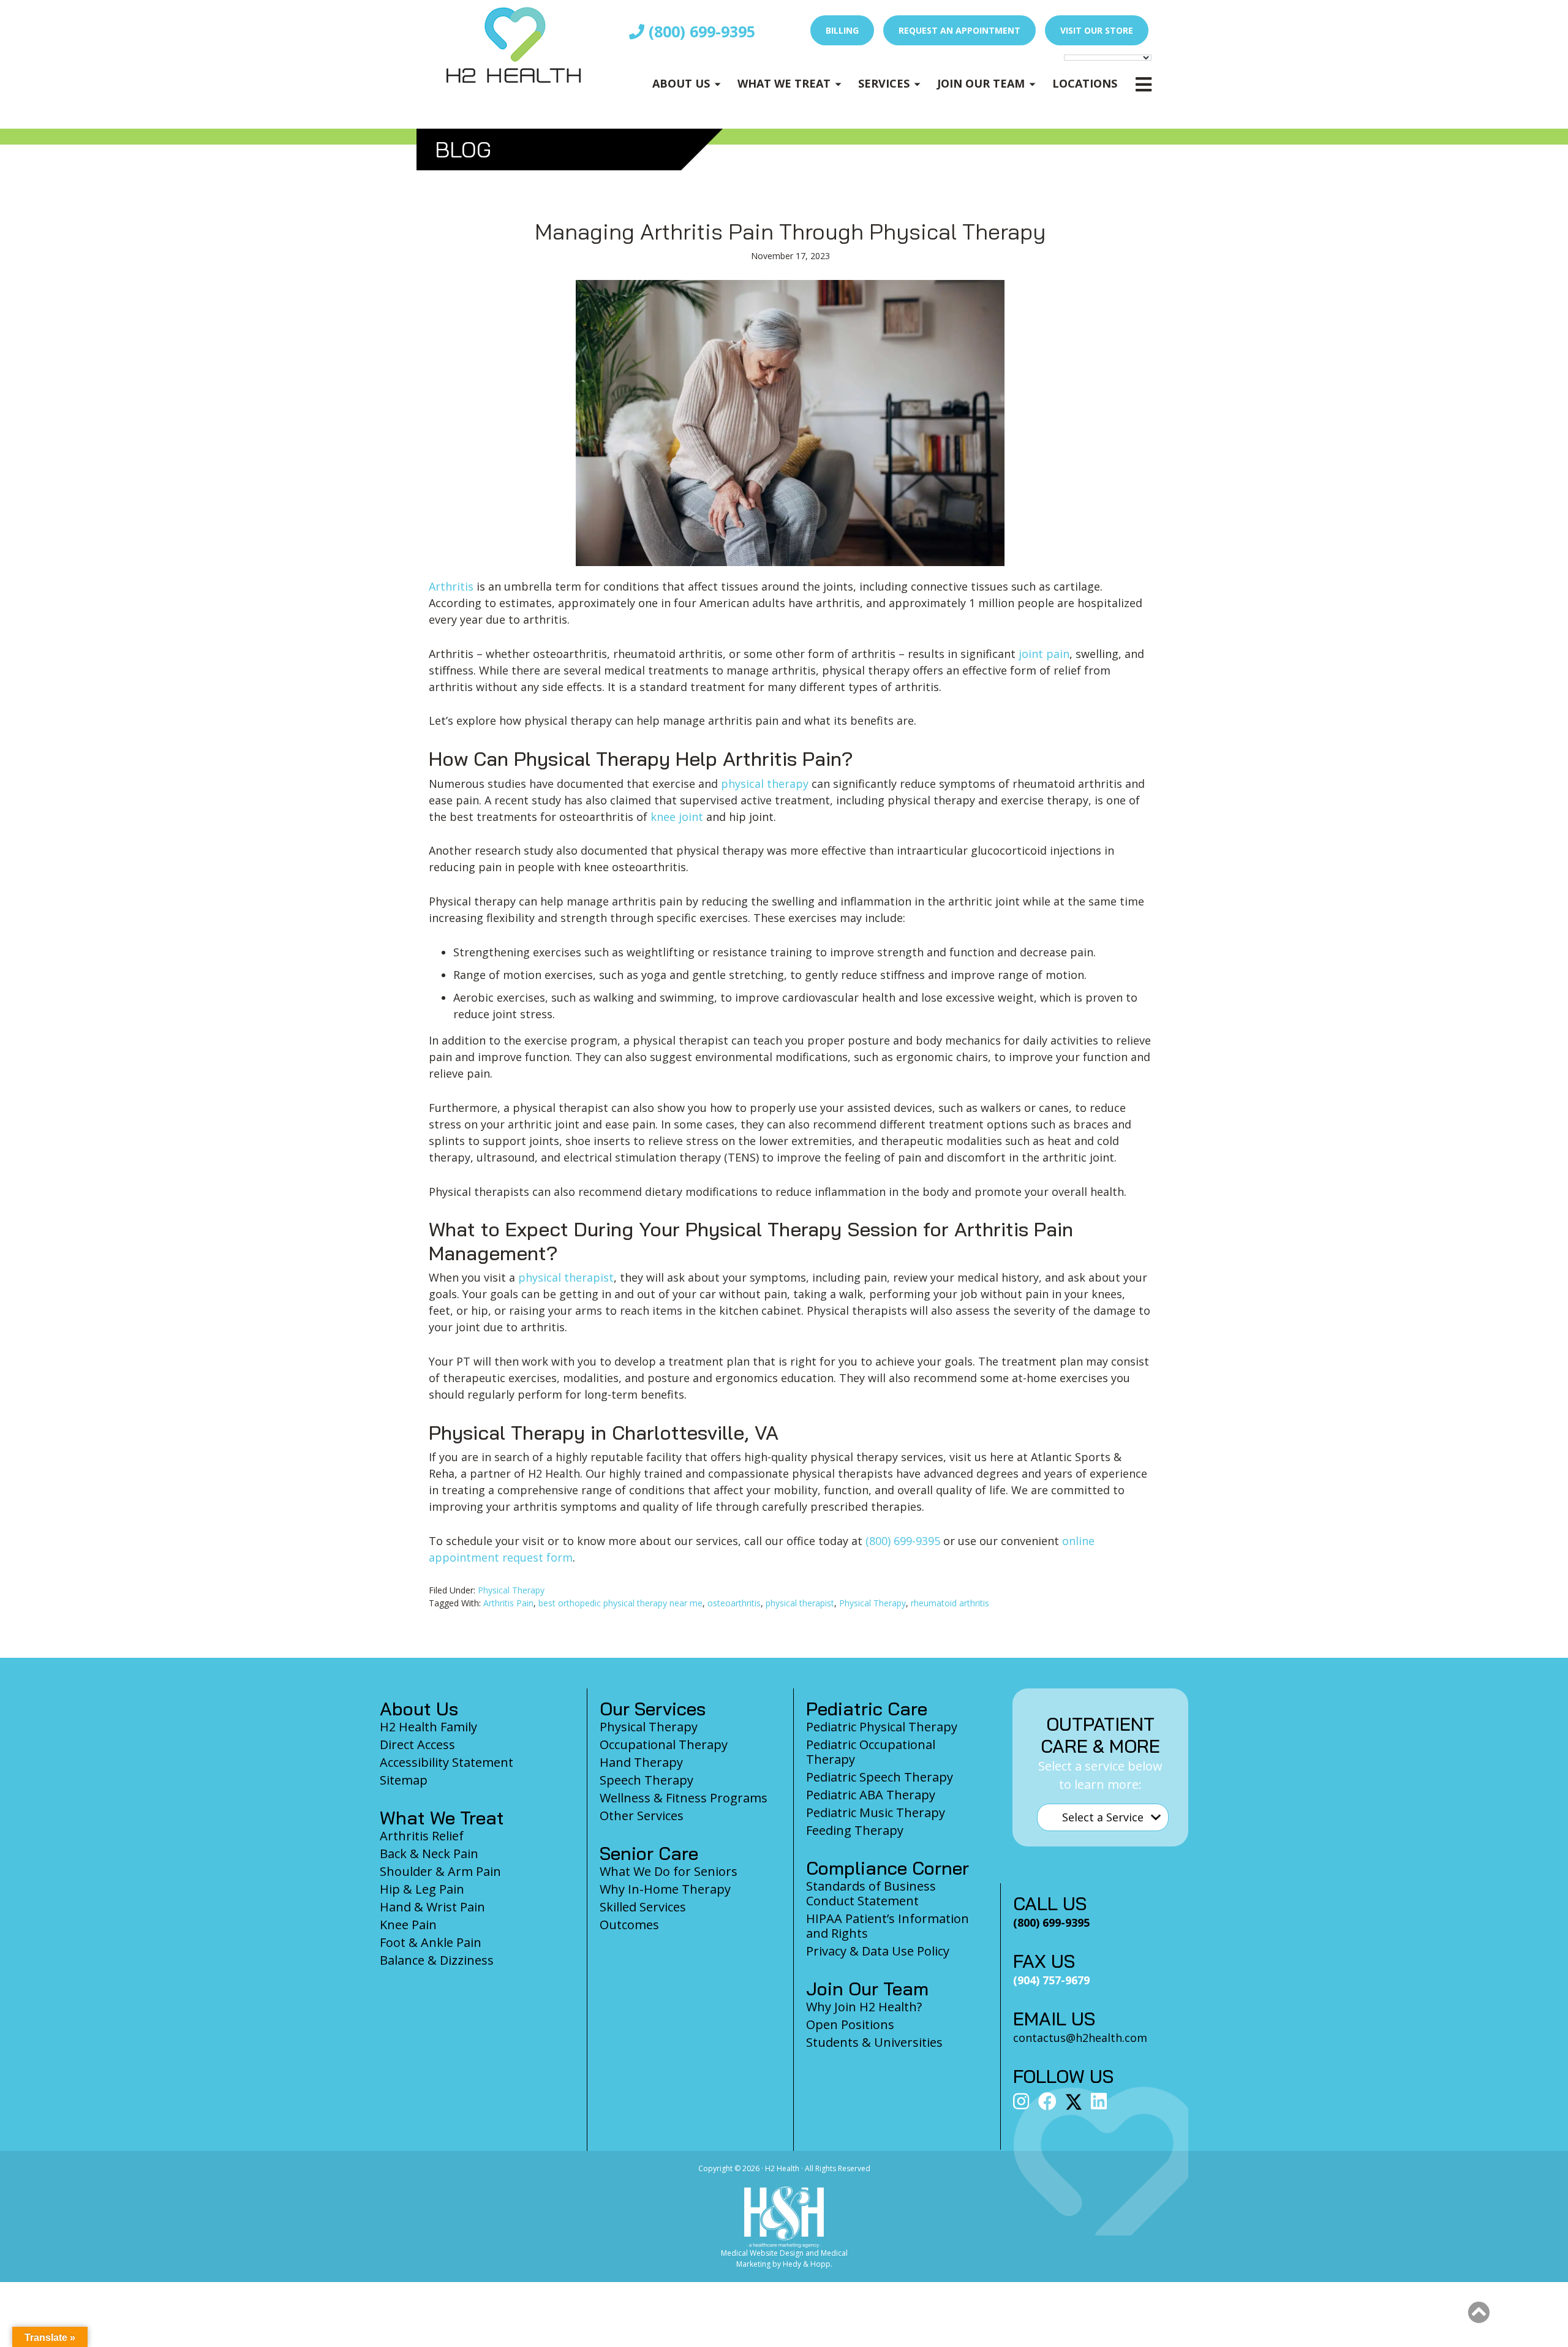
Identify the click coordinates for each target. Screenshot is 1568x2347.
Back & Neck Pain (429, 1854)
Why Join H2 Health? (864, 2007)
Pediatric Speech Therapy (880, 1777)
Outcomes (629, 1925)
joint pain (1044, 654)
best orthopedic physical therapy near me (620, 1603)
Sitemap (404, 1780)
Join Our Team (981, 83)
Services (884, 83)
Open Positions (850, 2024)
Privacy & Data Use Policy (878, 1951)
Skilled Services (643, 1907)
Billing (842, 30)
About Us (681, 83)
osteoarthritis (734, 1603)
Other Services (642, 1816)
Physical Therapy (511, 1590)
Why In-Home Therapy (665, 1889)
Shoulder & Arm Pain (440, 1871)
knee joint (677, 817)
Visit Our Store (1097, 30)
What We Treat (784, 83)
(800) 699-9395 (700, 31)
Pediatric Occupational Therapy (871, 1752)
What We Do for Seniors (669, 1871)
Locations (1085, 83)
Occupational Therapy (664, 1744)
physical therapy (765, 784)
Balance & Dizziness (437, 1960)
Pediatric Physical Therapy (882, 1727)
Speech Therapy (646, 1780)
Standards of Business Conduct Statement (871, 1893)
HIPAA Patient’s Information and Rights (888, 1926)
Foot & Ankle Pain (431, 1942)
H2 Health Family (428, 1727)
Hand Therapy (641, 1762)
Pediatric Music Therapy (876, 1812)
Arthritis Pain (508, 1603)
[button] (1479, 2313)
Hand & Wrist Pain (432, 1907)
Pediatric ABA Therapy (871, 1795)
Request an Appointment (959, 30)
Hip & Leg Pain (422, 1889)
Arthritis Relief (422, 1836)
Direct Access (417, 1744)
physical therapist (566, 1277)
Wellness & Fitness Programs (684, 1798)
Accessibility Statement (447, 1762)
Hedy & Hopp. (808, 2264)
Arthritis (451, 586)
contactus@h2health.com (1080, 2038)
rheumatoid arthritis (950, 1603)
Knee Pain (408, 1925)
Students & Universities (874, 2042)
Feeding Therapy (855, 1830)
